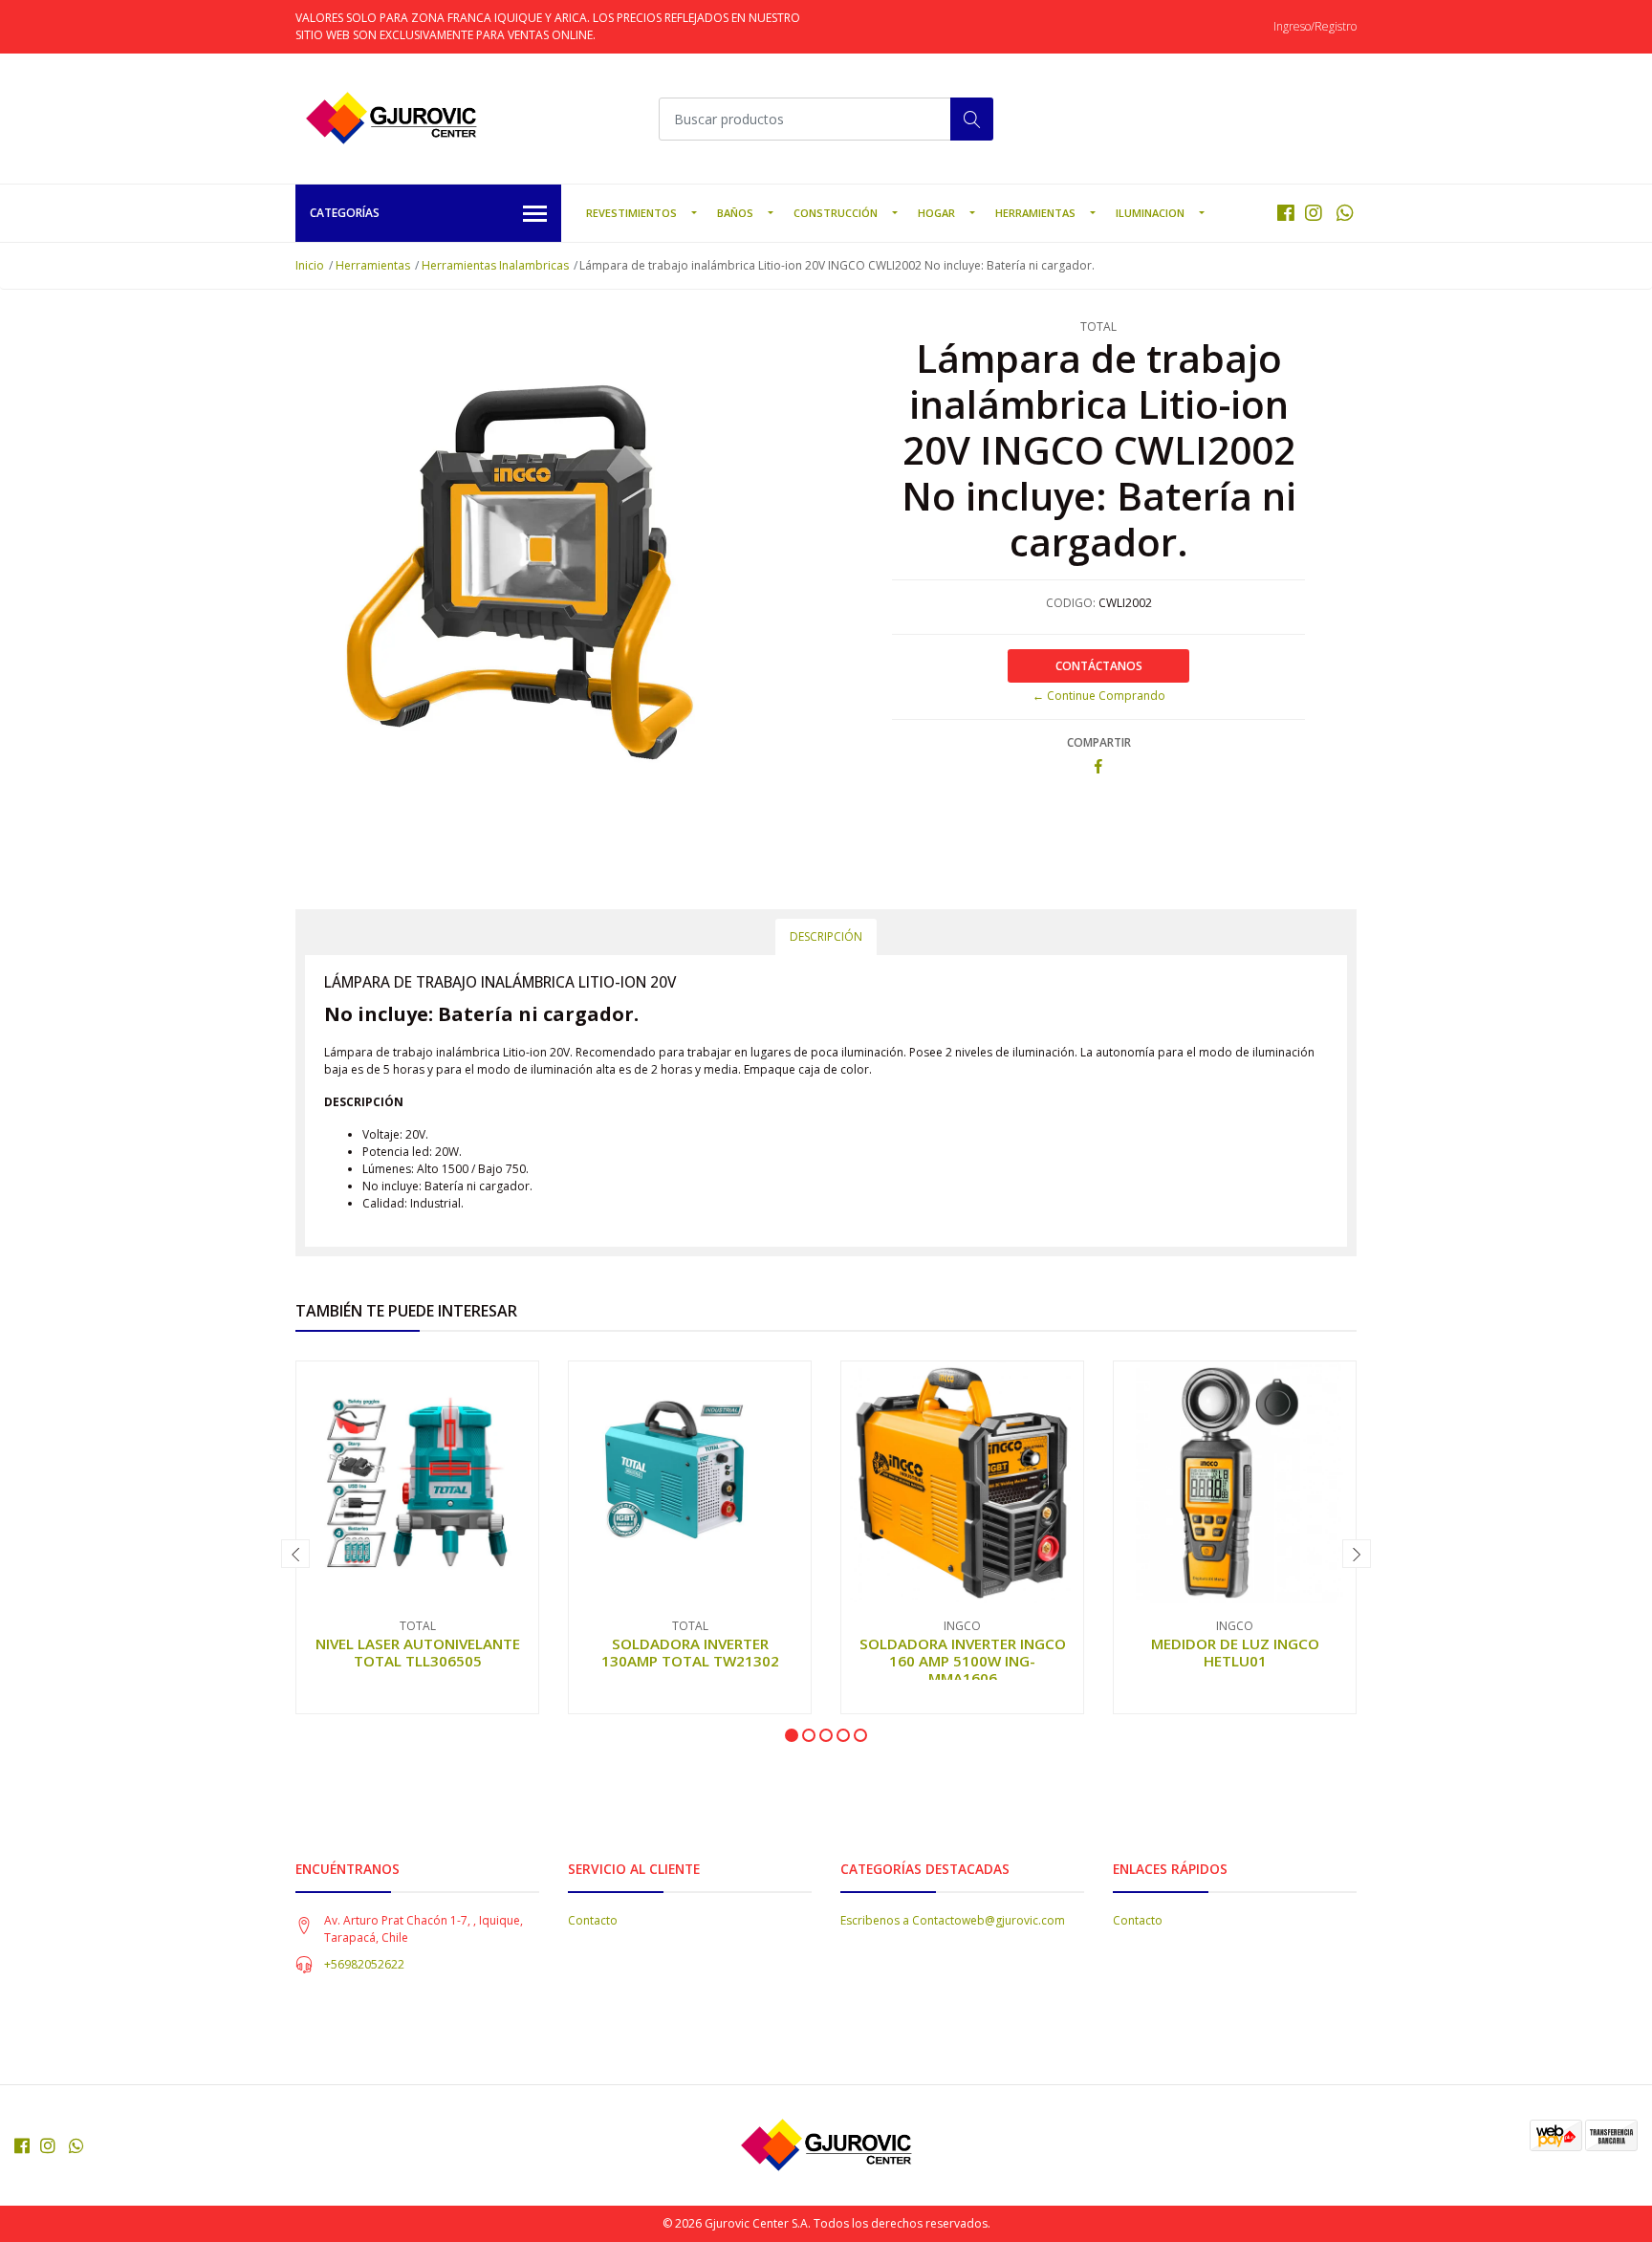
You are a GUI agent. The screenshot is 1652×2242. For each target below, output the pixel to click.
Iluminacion (1150, 213)
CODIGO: (1071, 603)
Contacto (593, 1920)
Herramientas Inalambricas (495, 265)
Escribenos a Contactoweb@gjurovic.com (953, 1920)
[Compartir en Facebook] (1098, 767)
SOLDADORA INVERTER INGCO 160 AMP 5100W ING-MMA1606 (963, 1661)
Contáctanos (1099, 666)
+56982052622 (364, 1964)
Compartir (1099, 742)
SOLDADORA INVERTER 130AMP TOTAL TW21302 (690, 1652)
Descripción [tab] (826, 936)
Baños (735, 213)
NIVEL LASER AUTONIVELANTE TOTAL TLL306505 (418, 1652)
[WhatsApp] (1345, 213)
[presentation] (295, 1554)
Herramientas (1035, 213)
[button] (792, 1735)
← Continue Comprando (1099, 696)
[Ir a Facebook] (1286, 213)
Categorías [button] (345, 213)
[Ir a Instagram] (1314, 213)
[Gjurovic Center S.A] (391, 119)
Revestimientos (631, 213)
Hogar (936, 213)
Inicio (310, 265)
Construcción (836, 213)
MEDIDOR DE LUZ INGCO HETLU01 (1235, 1652)
